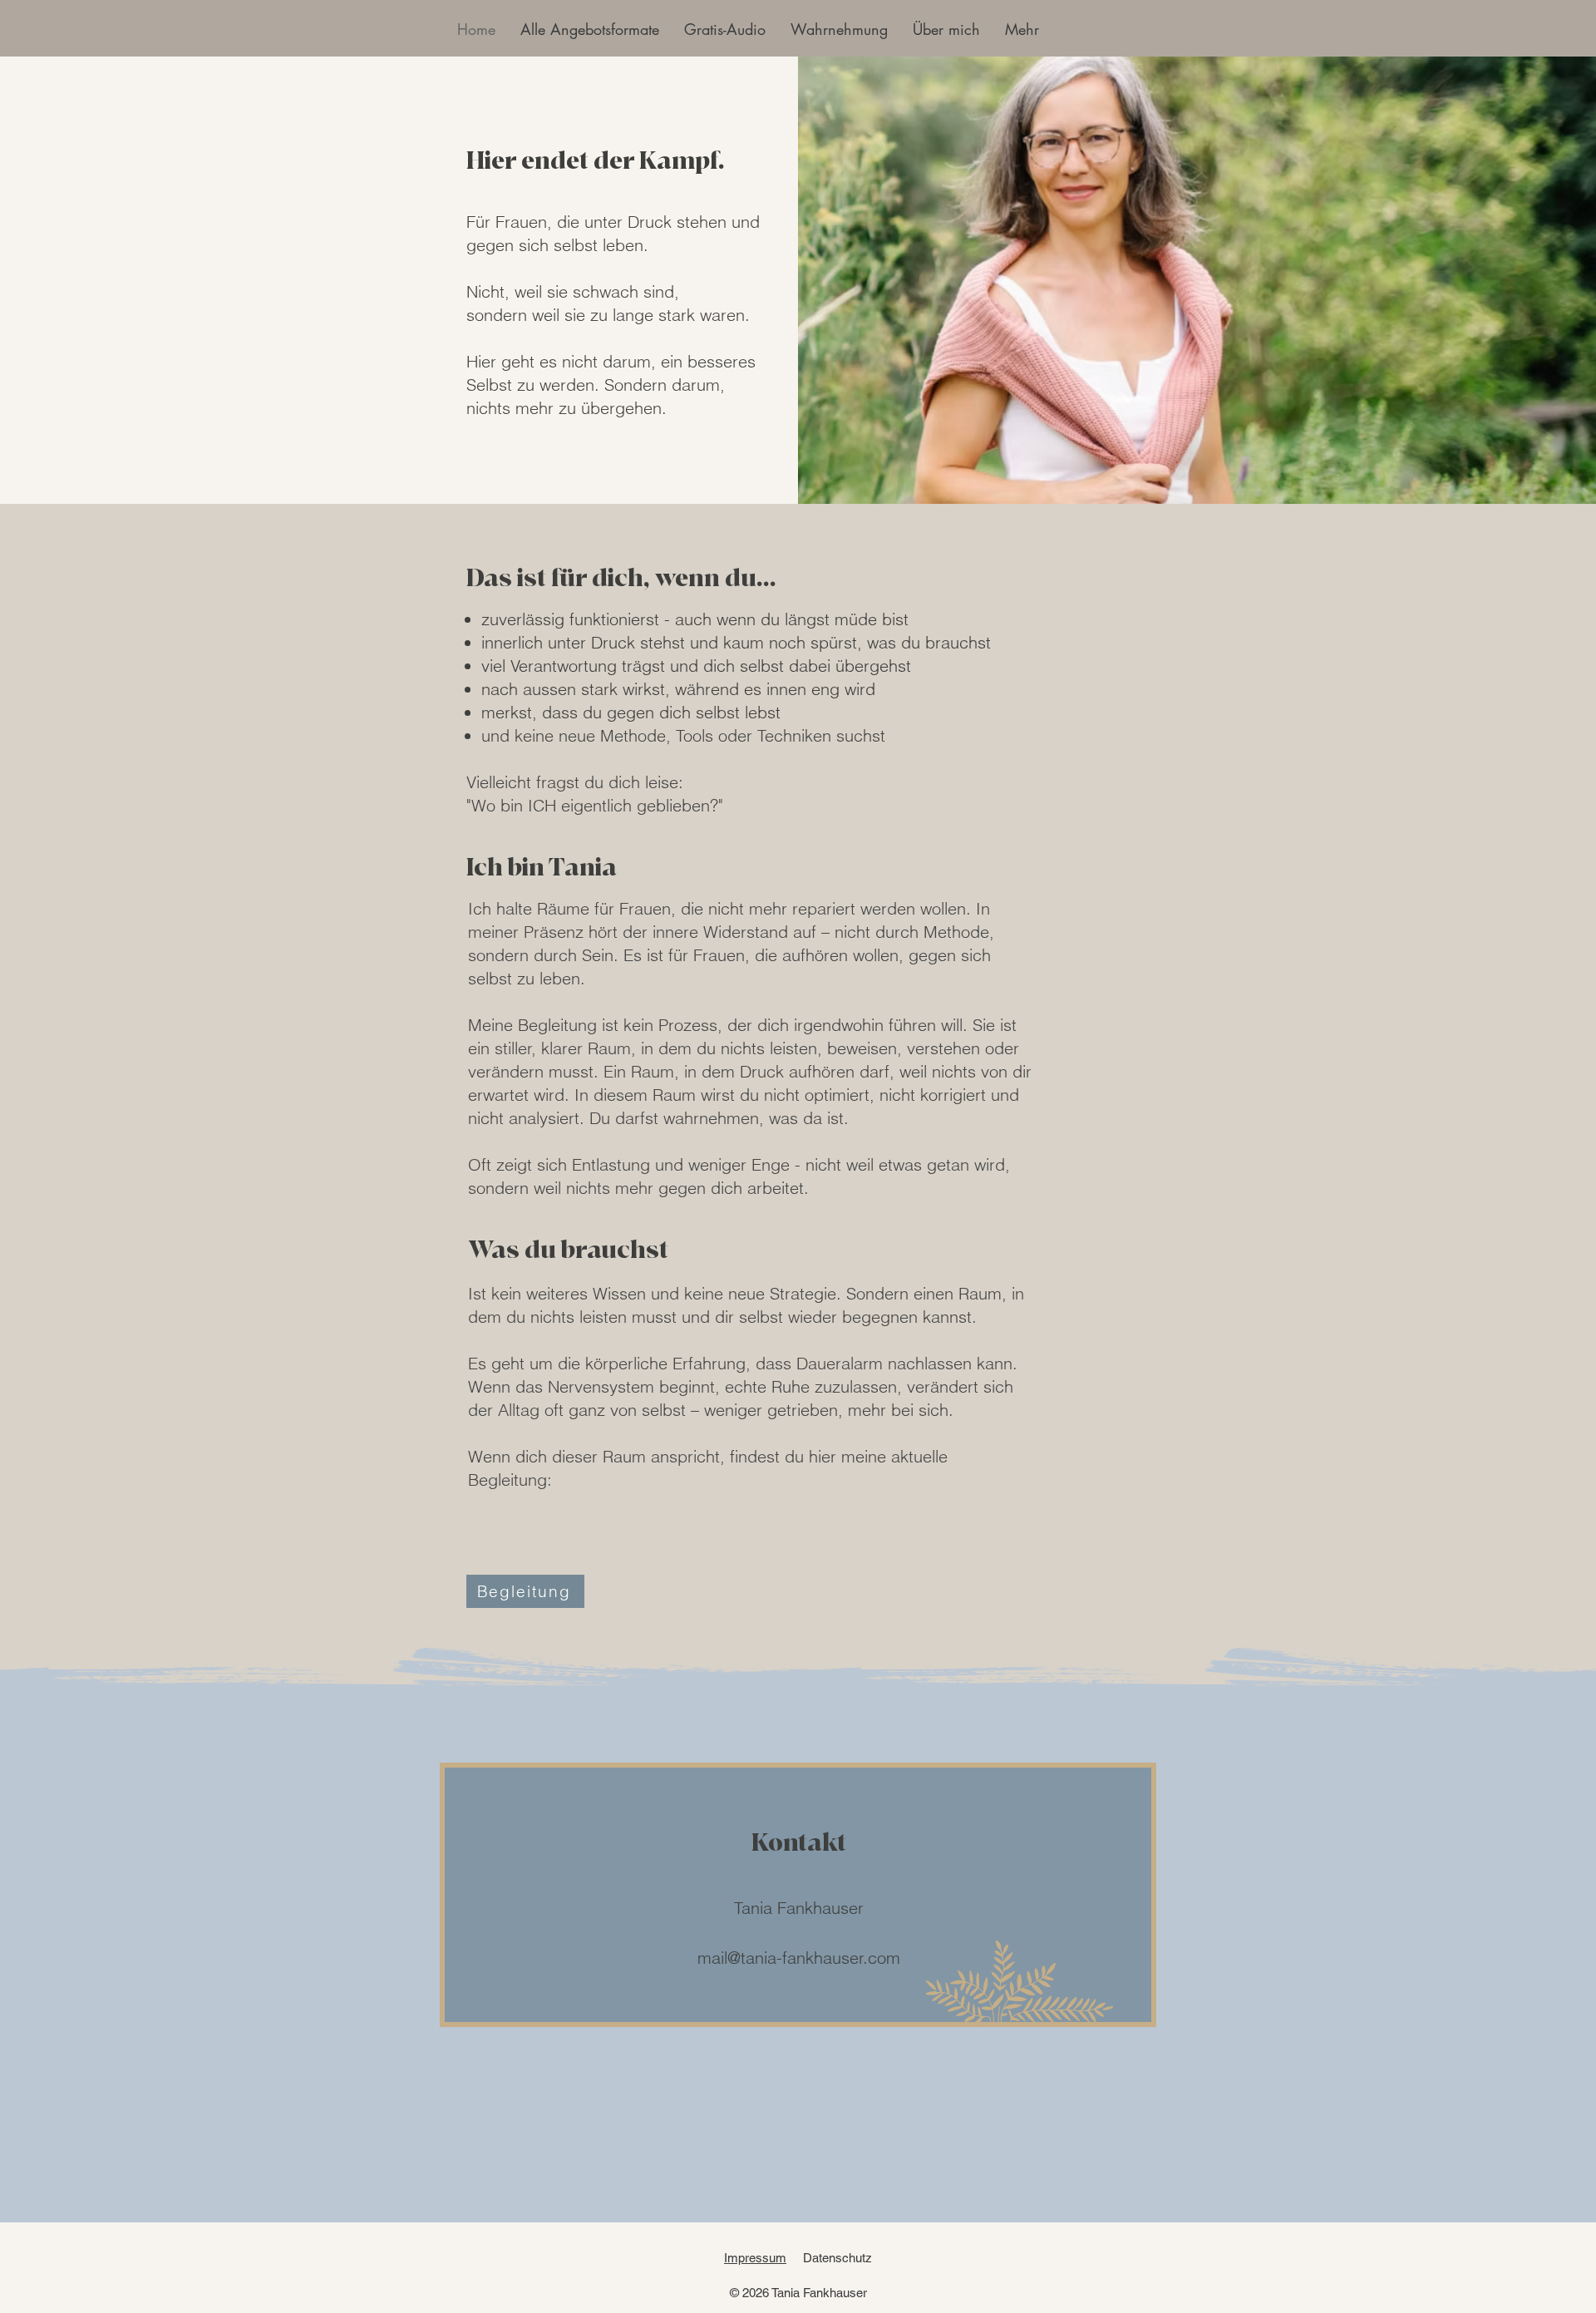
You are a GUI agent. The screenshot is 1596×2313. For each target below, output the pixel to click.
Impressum (755, 2258)
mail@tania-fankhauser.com (799, 1958)
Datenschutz (837, 2258)
